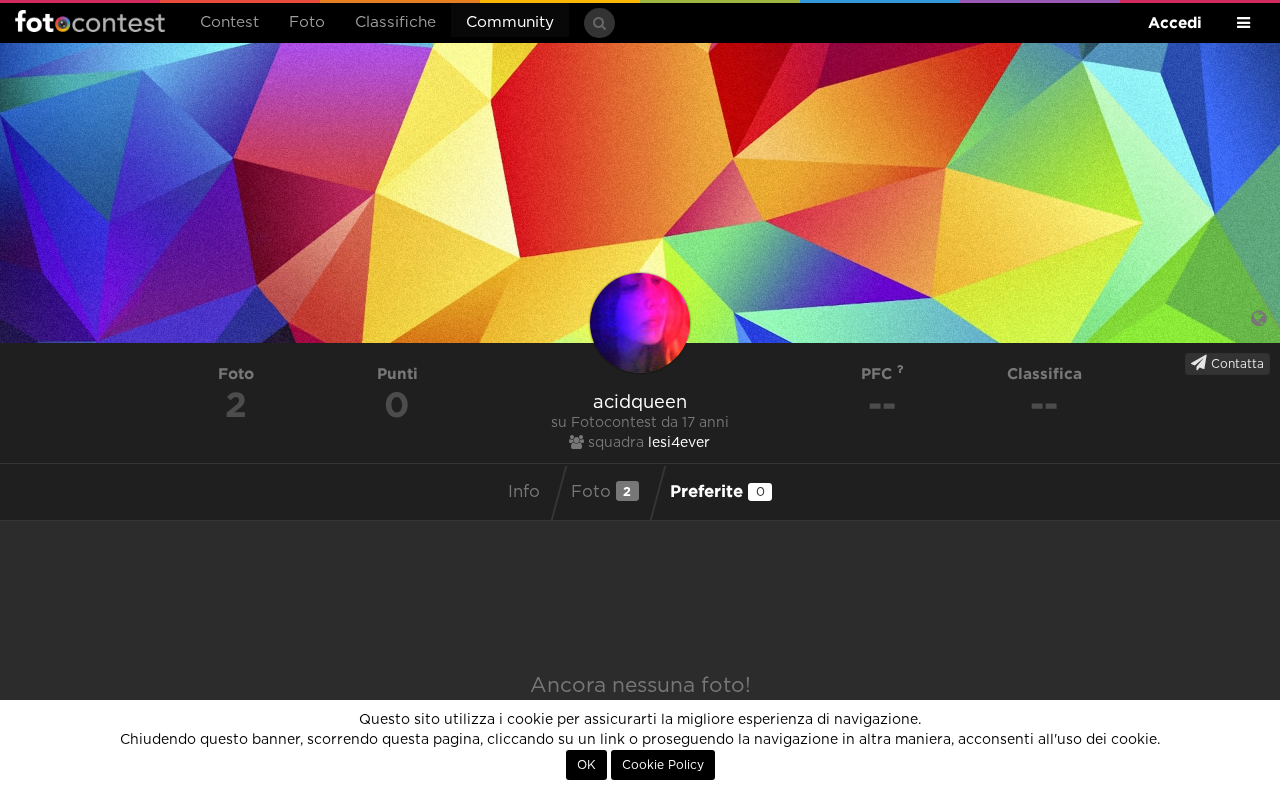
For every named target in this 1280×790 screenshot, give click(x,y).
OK (586, 765)
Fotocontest (90, 21)
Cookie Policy (663, 765)
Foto (307, 22)
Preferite (717, 490)
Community (510, 22)
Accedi (1175, 22)
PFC (879, 373)
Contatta (1235, 364)
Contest (229, 22)
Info (524, 492)
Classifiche (395, 22)
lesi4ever (679, 443)
